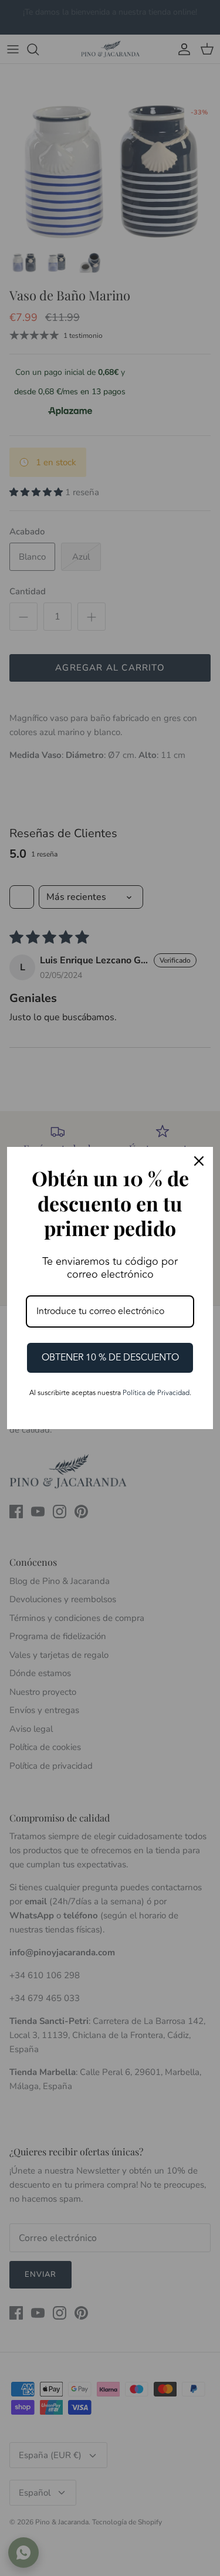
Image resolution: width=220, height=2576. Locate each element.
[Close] (199, 1161)
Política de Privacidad (156, 1393)
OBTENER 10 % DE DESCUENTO (110, 1358)
